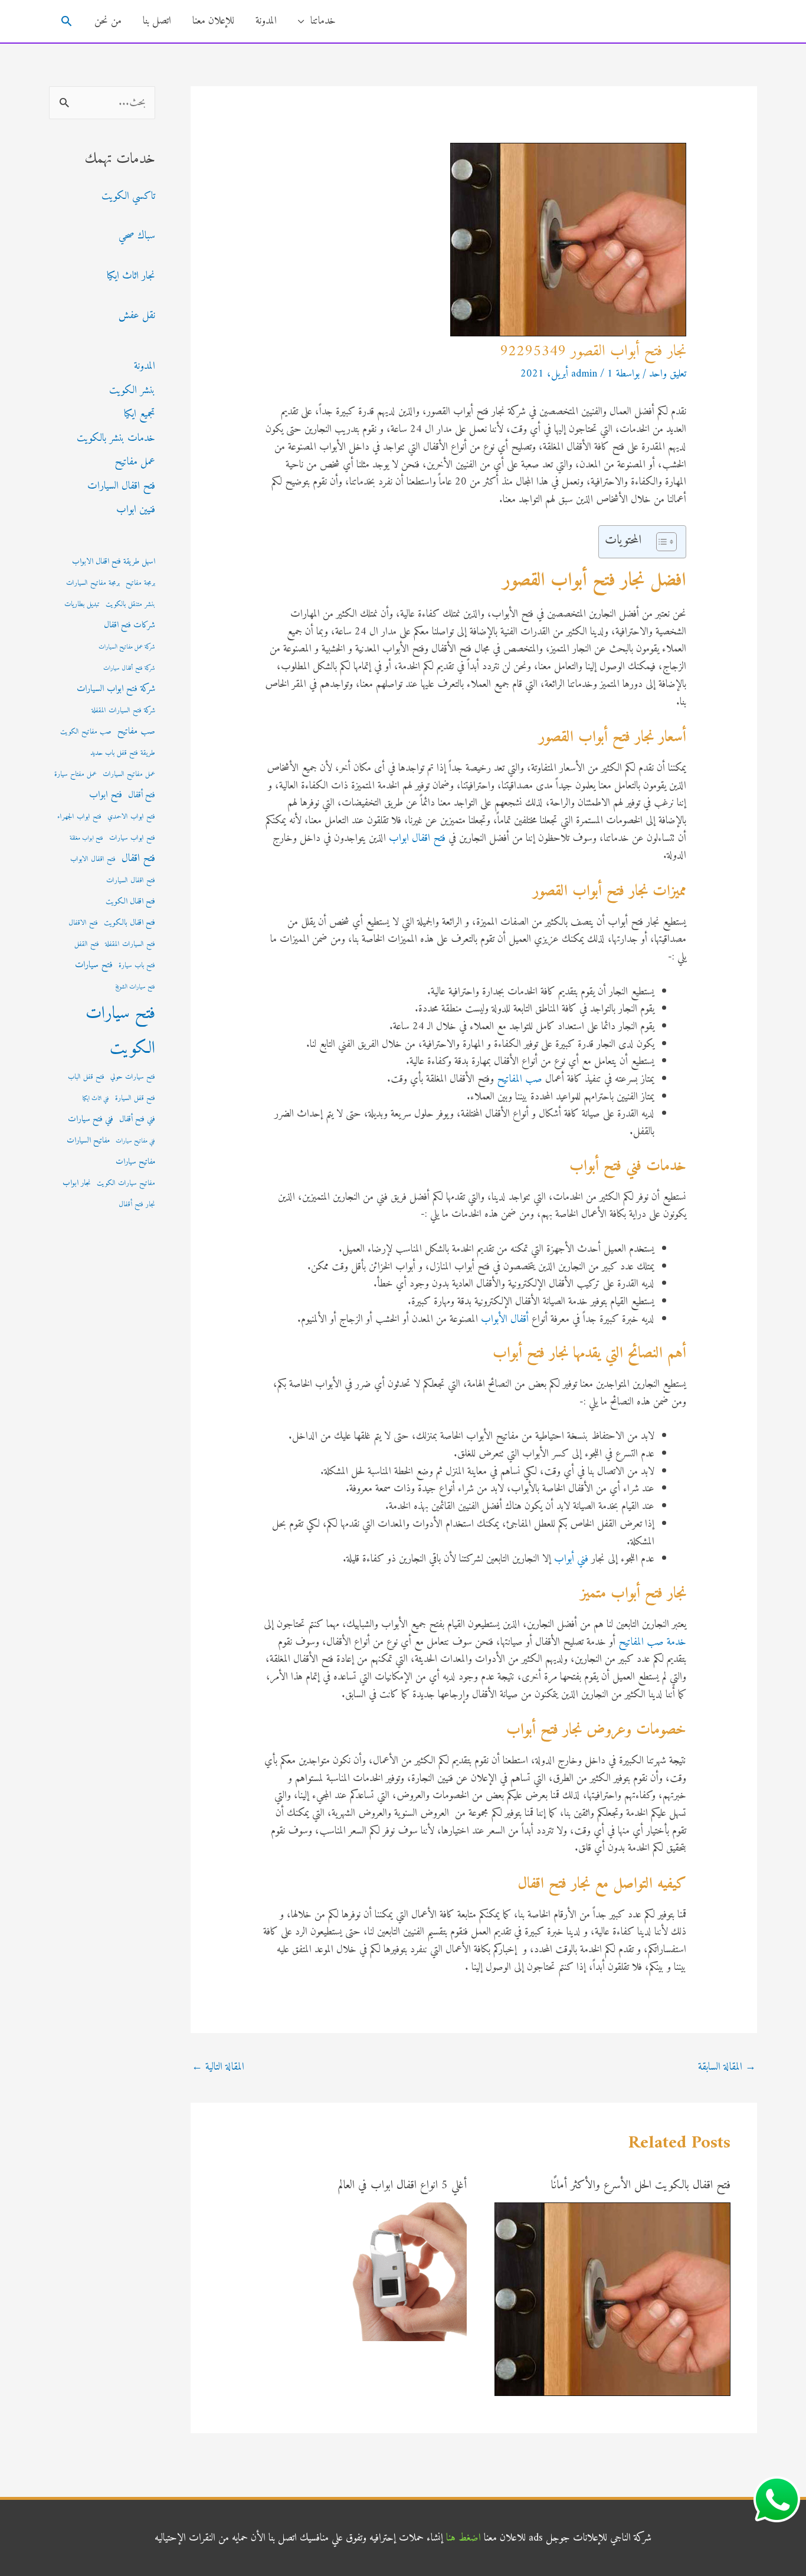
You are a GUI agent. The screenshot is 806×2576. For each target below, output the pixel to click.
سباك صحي (137, 236)
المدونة (266, 21)
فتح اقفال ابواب (417, 838)
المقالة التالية (218, 2067)
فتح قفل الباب (86, 1077)
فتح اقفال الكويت (130, 902)
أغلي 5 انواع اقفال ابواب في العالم (402, 2186)
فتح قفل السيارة (135, 1098)
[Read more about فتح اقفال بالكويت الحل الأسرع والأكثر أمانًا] (612, 2299)
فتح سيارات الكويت (120, 1031)
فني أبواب (571, 1559)
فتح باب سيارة (137, 965)
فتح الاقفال (83, 923)
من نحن (108, 21)
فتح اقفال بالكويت (130, 923)
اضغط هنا (463, 2538)
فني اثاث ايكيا (96, 1099)
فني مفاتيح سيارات (135, 1141)
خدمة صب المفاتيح (652, 1642)
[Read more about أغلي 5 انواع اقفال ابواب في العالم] (397, 2271)
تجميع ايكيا (140, 414)
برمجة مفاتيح (140, 583)
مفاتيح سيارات (135, 1162)
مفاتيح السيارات (88, 1141)
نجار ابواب (77, 1183)
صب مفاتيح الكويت (86, 732)
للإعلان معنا (213, 21)
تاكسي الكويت (128, 196)
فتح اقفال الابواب (93, 859)
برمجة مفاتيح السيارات (93, 583)
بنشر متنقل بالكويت (130, 604)
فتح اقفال (138, 858)
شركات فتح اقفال (130, 625)
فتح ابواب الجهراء (79, 817)
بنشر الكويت (132, 390)
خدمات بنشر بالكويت (116, 438)
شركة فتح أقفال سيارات (129, 668)
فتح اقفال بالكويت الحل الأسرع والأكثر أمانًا (641, 2186)
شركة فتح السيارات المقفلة (123, 711)
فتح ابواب (106, 795)
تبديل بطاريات (82, 604)
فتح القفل (87, 944)
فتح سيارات (94, 965)
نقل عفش (137, 315)
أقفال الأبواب (505, 1319)
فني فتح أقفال (137, 1120)
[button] (66, 21)
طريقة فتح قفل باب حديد (123, 753)
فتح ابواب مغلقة (86, 838)
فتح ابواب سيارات (132, 838)
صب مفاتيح (136, 731)
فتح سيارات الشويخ (135, 987)
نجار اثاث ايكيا (131, 276)
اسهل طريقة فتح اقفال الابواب (114, 562)
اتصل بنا (157, 21)
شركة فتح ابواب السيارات (116, 689)
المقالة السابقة (727, 2067)
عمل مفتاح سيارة (76, 774)
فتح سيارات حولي (133, 1077)
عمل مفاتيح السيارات (129, 774)
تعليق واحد (668, 374)
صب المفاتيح (520, 1079)
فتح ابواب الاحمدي (131, 817)
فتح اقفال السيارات (121, 486)
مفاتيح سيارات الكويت (126, 1183)
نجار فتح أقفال (137, 1204)
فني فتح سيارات (91, 1119)
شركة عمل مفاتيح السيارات (127, 647)
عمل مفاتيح (135, 462)
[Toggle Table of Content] (661, 542)
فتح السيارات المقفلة (130, 944)
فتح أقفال (142, 795)
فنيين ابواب (136, 510)
